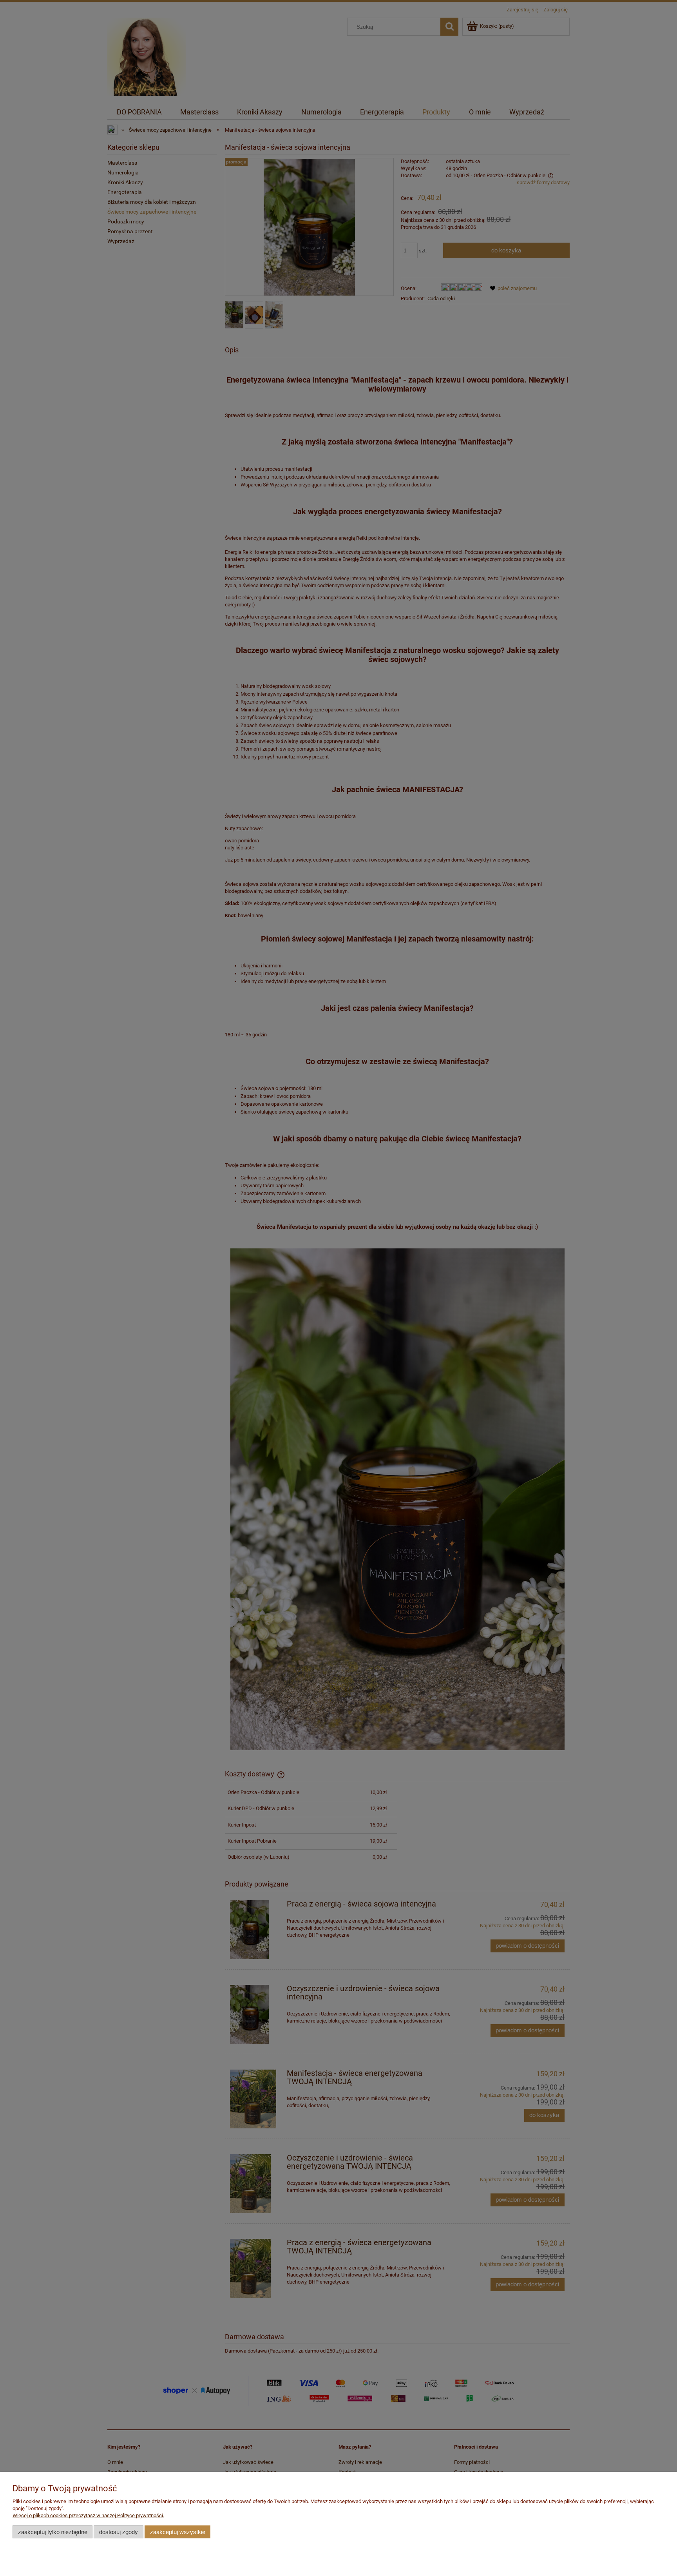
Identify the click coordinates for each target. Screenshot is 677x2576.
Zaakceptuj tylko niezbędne (53, 2532)
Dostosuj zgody (119, 2532)
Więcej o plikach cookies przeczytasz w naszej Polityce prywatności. (88, 2515)
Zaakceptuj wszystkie (178, 2532)
